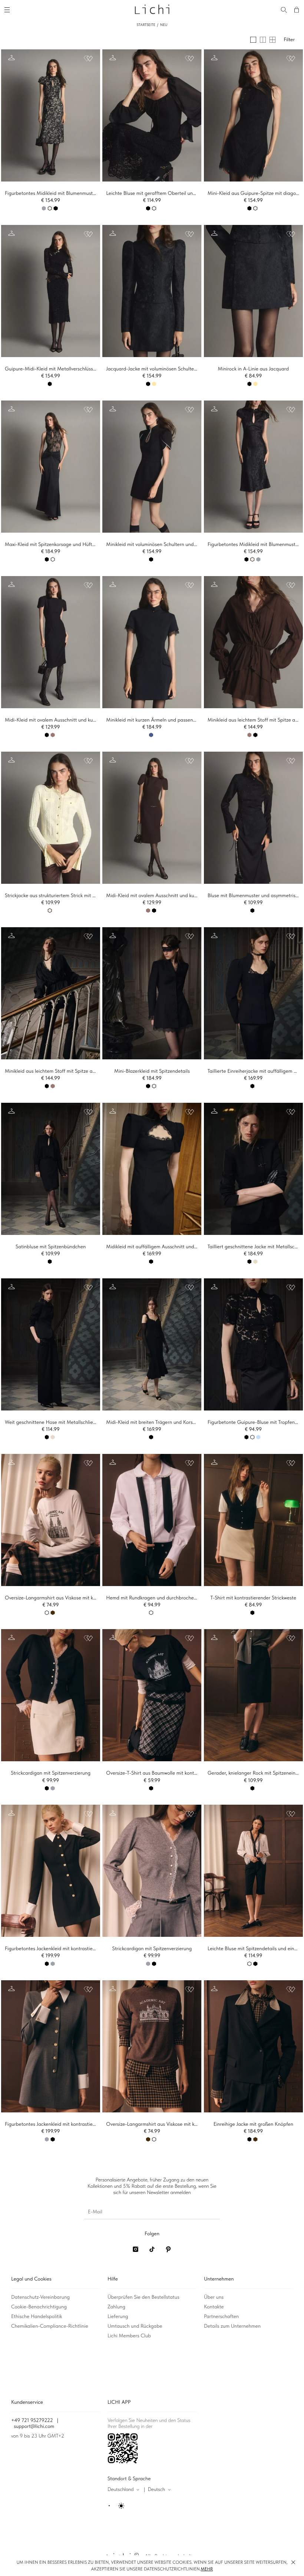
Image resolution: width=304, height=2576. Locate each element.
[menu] (8, 9)
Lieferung (118, 2317)
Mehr (207, 2569)
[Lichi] (152, 9)
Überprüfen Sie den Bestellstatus (143, 2297)
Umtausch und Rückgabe (135, 2326)
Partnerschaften (221, 2317)
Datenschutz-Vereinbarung (40, 2297)
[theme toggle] (117, 2506)
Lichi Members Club (129, 2336)
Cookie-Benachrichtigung (39, 2307)
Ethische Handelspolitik (37, 2317)
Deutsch (156, 2490)
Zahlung (116, 2307)
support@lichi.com (34, 2426)
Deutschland (121, 2490)
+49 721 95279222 (32, 2420)
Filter (289, 40)
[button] (293, 2562)
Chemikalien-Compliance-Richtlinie (50, 2326)
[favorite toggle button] (88, 59)
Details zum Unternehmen (232, 2326)
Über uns (214, 2297)
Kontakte (214, 2307)
